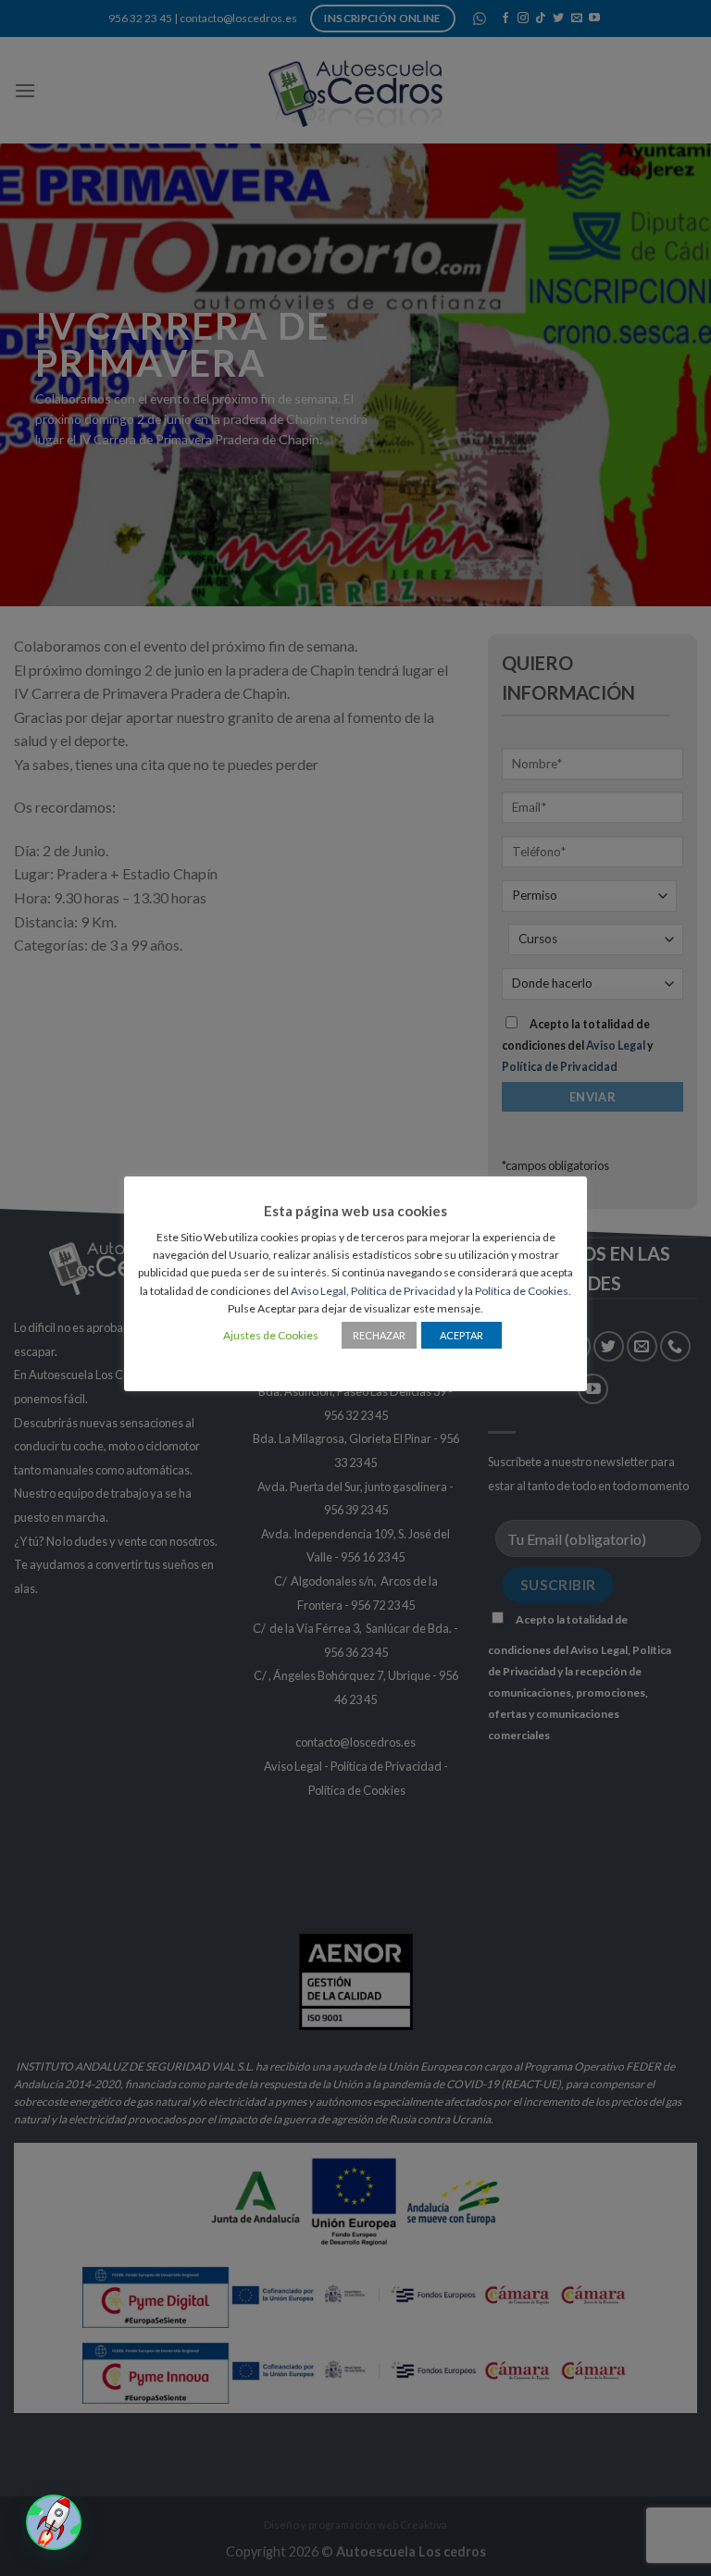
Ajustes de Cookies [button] (271, 1335)
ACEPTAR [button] (462, 1335)
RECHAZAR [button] (379, 1335)
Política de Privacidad (403, 1291)
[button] (54, 2522)
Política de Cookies (522, 1291)
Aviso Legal (318, 1291)
